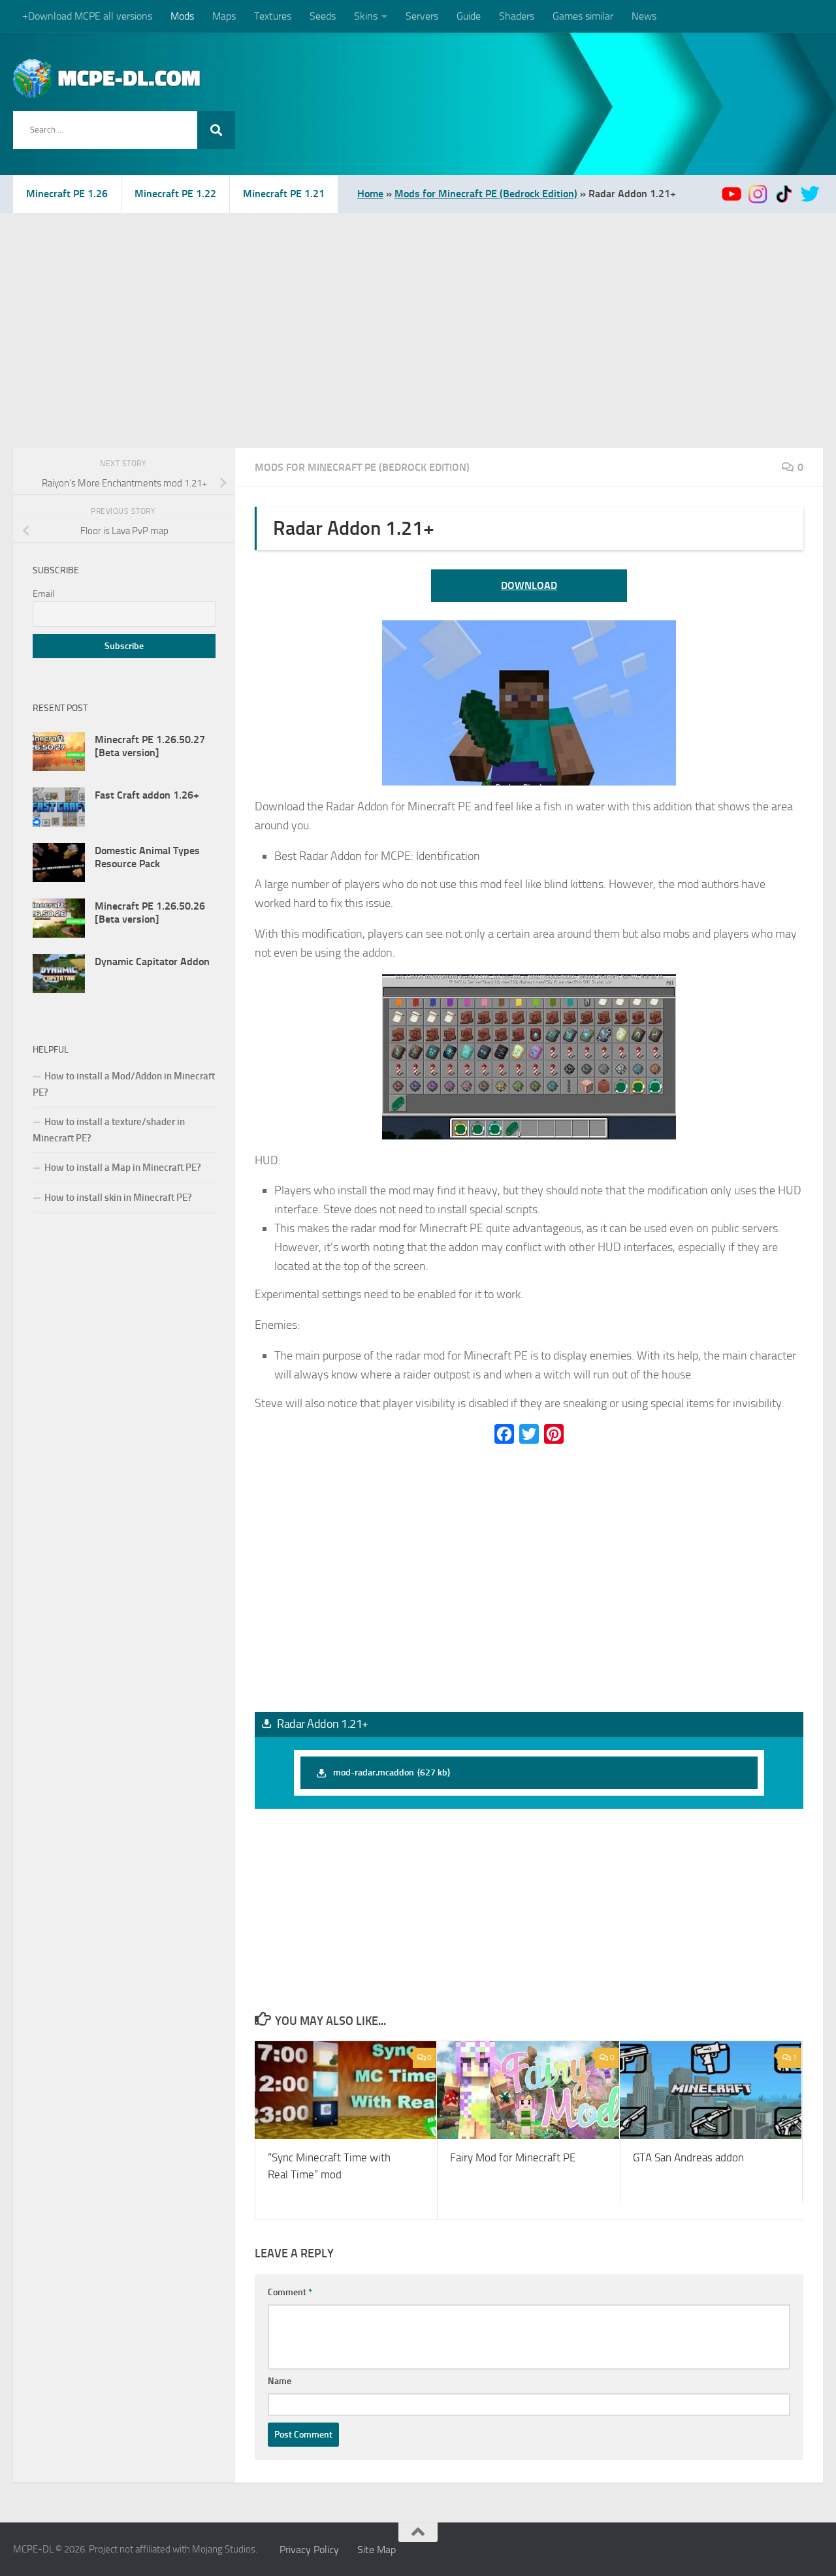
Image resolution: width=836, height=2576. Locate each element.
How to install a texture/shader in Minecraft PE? (109, 1130)
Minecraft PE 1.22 (175, 194)
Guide (469, 16)
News (644, 16)
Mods (182, 16)
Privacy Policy (309, 2550)
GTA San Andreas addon (688, 2157)
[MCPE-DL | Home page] (107, 78)
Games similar (583, 16)
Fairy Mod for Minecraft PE (513, 2157)
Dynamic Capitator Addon (152, 962)
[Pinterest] (554, 1434)
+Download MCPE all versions (87, 16)
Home (370, 194)
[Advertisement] (418, 311)
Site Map (377, 2550)
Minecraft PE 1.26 (67, 194)
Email (43, 594)
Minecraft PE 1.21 (284, 194)
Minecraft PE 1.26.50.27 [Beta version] (150, 746)
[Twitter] (529, 1434)
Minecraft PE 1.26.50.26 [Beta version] (150, 913)
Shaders (517, 16)
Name (280, 2381)
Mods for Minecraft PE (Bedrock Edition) (486, 194)
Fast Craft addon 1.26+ (147, 795)
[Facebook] (504, 1434)
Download (529, 585)
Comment (290, 2292)
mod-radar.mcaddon (392, 1773)
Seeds (323, 16)
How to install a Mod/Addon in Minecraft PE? (124, 1084)
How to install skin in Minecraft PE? (118, 1198)
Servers (422, 16)
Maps (224, 16)
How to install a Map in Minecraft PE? (123, 1168)
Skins (366, 16)
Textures (273, 16)
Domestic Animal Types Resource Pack (147, 857)
